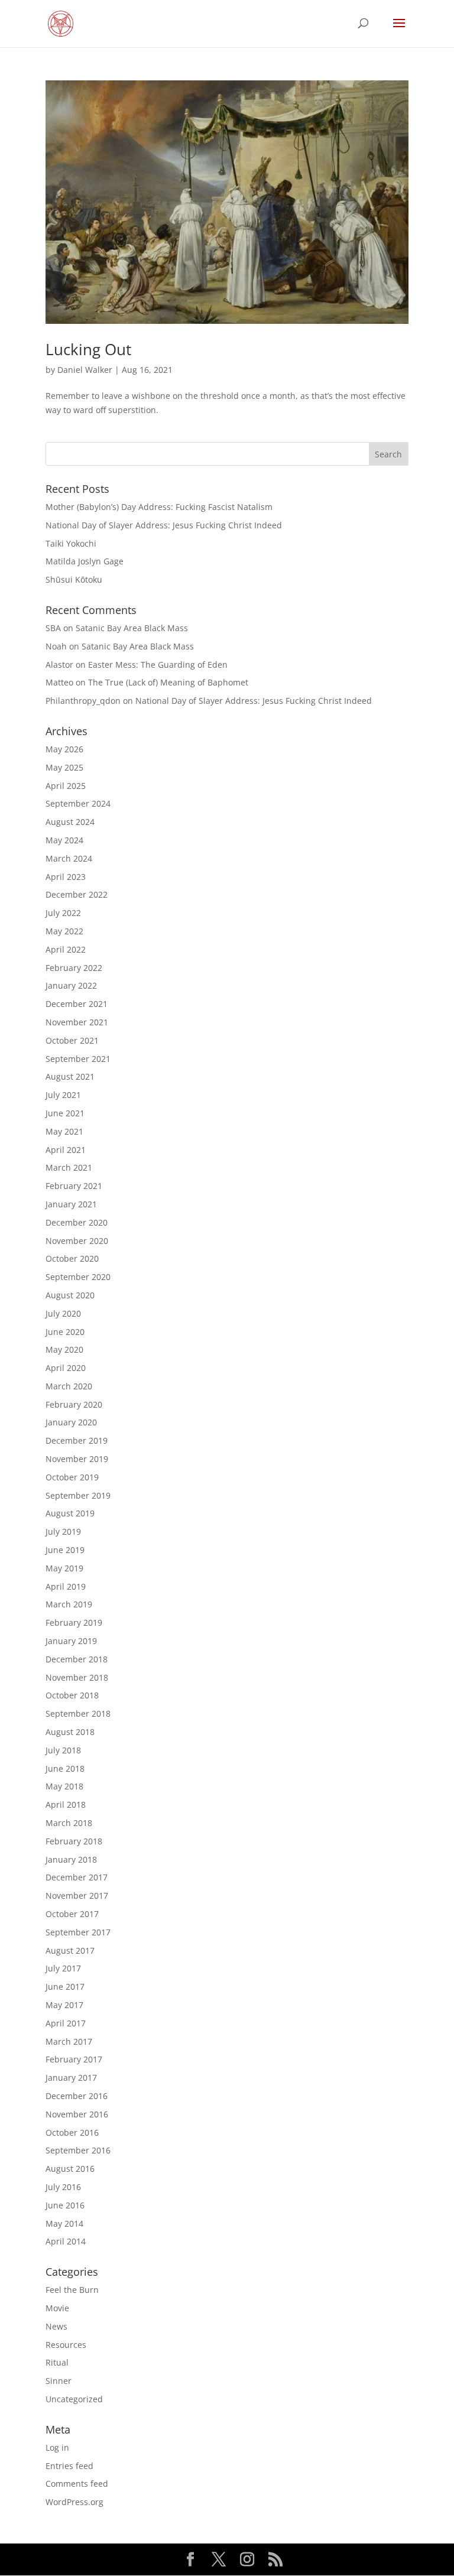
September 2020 (78, 1277)
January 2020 (71, 1422)
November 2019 (77, 1459)
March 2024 (69, 858)
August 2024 (70, 822)
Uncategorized (74, 2399)
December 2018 (77, 1659)
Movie (57, 2308)
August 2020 (70, 1295)
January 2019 (71, 1641)
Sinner (59, 2381)
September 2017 (78, 1932)
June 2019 (65, 1550)
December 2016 (77, 2096)
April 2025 (66, 786)
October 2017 (72, 1914)
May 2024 (64, 840)
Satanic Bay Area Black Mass (132, 628)
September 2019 (78, 1495)
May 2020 (64, 1349)
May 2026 (64, 749)
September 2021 (78, 1059)
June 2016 (65, 2205)
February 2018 (74, 1841)
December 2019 (77, 1440)
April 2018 (66, 1805)
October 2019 (72, 1477)
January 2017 (71, 2078)
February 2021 (74, 1186)
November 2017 (77, 1896)
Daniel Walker (85, 370)
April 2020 (66, 1368)
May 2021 (64, 1131)
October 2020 (72, 1258)
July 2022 (63, 913)
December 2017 (77, 1877)
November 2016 (77, 2114)
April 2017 (66, 2023)
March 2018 (69, 1823)
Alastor (59, 665)
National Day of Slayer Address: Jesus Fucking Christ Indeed (164, 525)
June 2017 (65, 1987)
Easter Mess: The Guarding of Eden (158, 665)
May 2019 (64, 1568)
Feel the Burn (72, 2290)
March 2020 (69, 1386)
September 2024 (78, 803)
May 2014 (64, 2223)
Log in (57, 2447)
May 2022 (64, 931)
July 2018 (63, 1750)
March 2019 (69, 1604)
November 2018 (77, 1677)
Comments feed (77, 2484)
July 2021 (63, 1095)
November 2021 (77, 1022)
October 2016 (72, 2132)
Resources (66, 2345)
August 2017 (70, 1950)
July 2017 (63, 1968)
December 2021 (77, 1004)
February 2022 (74, 968)
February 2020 (74, 1404)
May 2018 (64, 1786)
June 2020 (65, 1332)
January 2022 (71, 985)
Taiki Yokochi (71, 543)
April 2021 (66, 1150)
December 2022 (77, 894)
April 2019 (66, 1586)
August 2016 (70, 2169)
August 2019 (70, 1513)
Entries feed (69, 2466)
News (56, 2326)
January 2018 (71, 1859)
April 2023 (66, 877)
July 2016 (63, 2187)
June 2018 (65, 1768)
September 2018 (78, 1713)
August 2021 (70, 1076)
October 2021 (72, 1040)
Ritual (57, 2362)
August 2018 (70, 1732)
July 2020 (63, 1313)
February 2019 (74, 1622)
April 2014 (66, 2241)
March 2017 (69, 2041)
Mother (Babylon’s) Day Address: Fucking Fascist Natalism (159, 507)
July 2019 (63, 1531)
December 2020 (77, 1222)
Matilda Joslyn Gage (85, 561)
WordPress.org (74, 2502)
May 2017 (64, 2005)
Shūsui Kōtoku (74, 579)
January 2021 (71, 1204)
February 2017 (74, 2059)
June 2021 (65, 1113)
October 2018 (72, 1695)
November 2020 (77, 1241)
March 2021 (69, 1167)
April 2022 (66, 949)
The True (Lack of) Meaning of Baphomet (168, 682)
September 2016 (78, 2150)
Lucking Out (88, 349)
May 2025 (64, 767)
